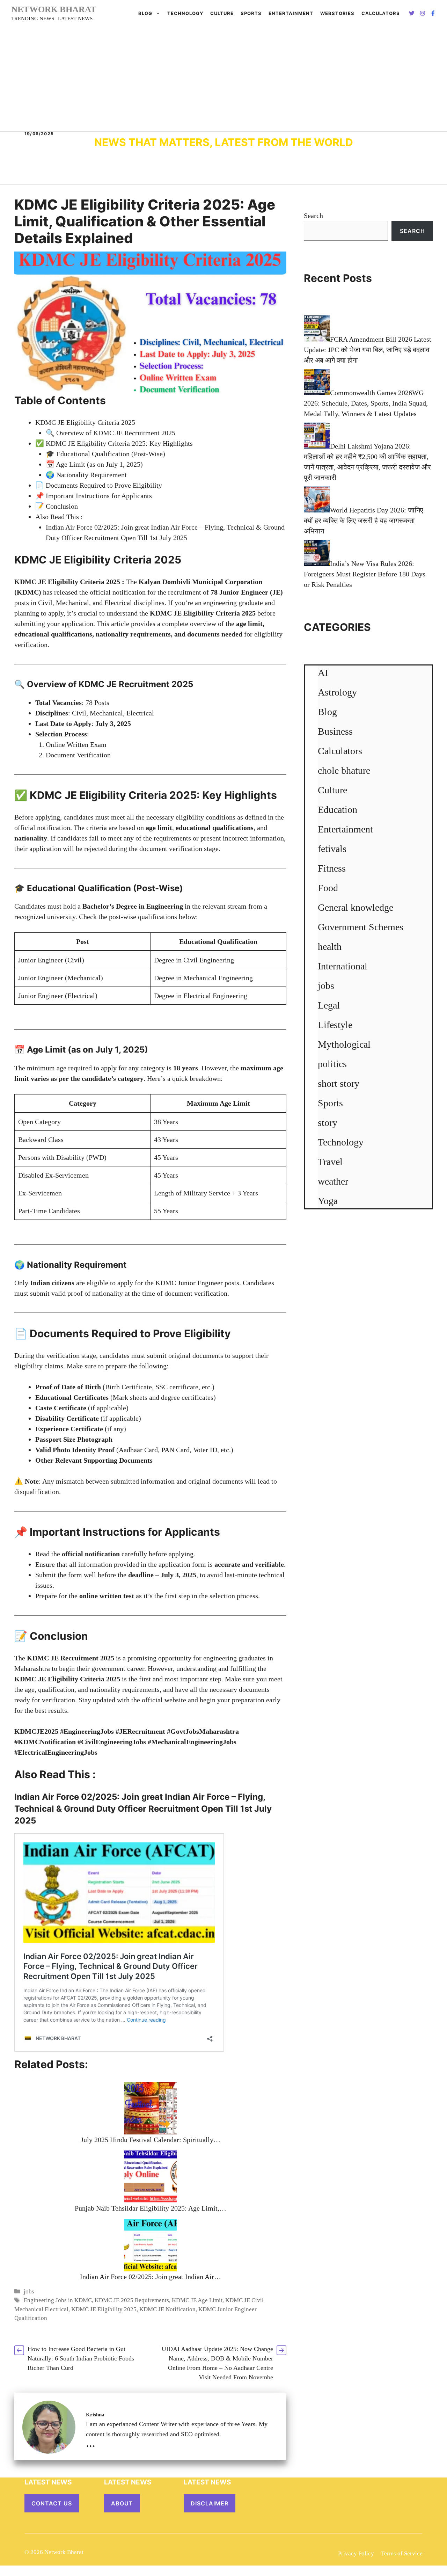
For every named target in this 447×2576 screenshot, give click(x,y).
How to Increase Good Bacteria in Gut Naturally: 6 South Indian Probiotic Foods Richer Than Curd (81, 2358)
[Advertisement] (223, 79)
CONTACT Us (52, 2503)
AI (323, 673)
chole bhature (344, 770)
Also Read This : (59, 517)
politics (332, 1064)
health (330, 947)
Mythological (344, 1044)
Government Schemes (361, 927)
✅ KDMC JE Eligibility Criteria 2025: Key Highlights (114, 443)
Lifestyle (335, 1025)
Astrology (337, 692)
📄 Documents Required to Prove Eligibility (99, 485)
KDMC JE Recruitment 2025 (71, 1658)
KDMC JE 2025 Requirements (132, 2300)
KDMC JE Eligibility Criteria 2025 (85, 422)
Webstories (337, 13)
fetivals (332, 849)
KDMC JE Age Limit (197, 2300)
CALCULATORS (381, 13)
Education (338, 810)
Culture (222, 13)
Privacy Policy (356, 2553)
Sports (251, 13)
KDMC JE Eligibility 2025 (104, 2309)
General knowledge (356, 907)
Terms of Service (402, 2553)
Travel (330, 1162)
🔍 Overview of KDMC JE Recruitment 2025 (111, 433)
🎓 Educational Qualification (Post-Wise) (105, 454)
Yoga (328, 1201)
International (343, 966)
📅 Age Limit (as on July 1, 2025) (94, 464)
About (122, 2503)
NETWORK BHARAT (54, 9)
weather (333, 1181)
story (328, 1123)
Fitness (332, 868)
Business (335, 731)
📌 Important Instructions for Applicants (94, 496)
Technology (185, 13)
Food (328, 888)
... (91, 2443)
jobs (29, 2291)
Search (313, 216)
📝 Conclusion (57, 506)
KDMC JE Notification (167, 2309)
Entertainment (291, 13)
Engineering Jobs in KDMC (58, 2300)
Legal (329, 1005)
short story (339, 1083)
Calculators (340, 751)
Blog (145, 13)
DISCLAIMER (210, 2503)
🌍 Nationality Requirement (86, 475)
